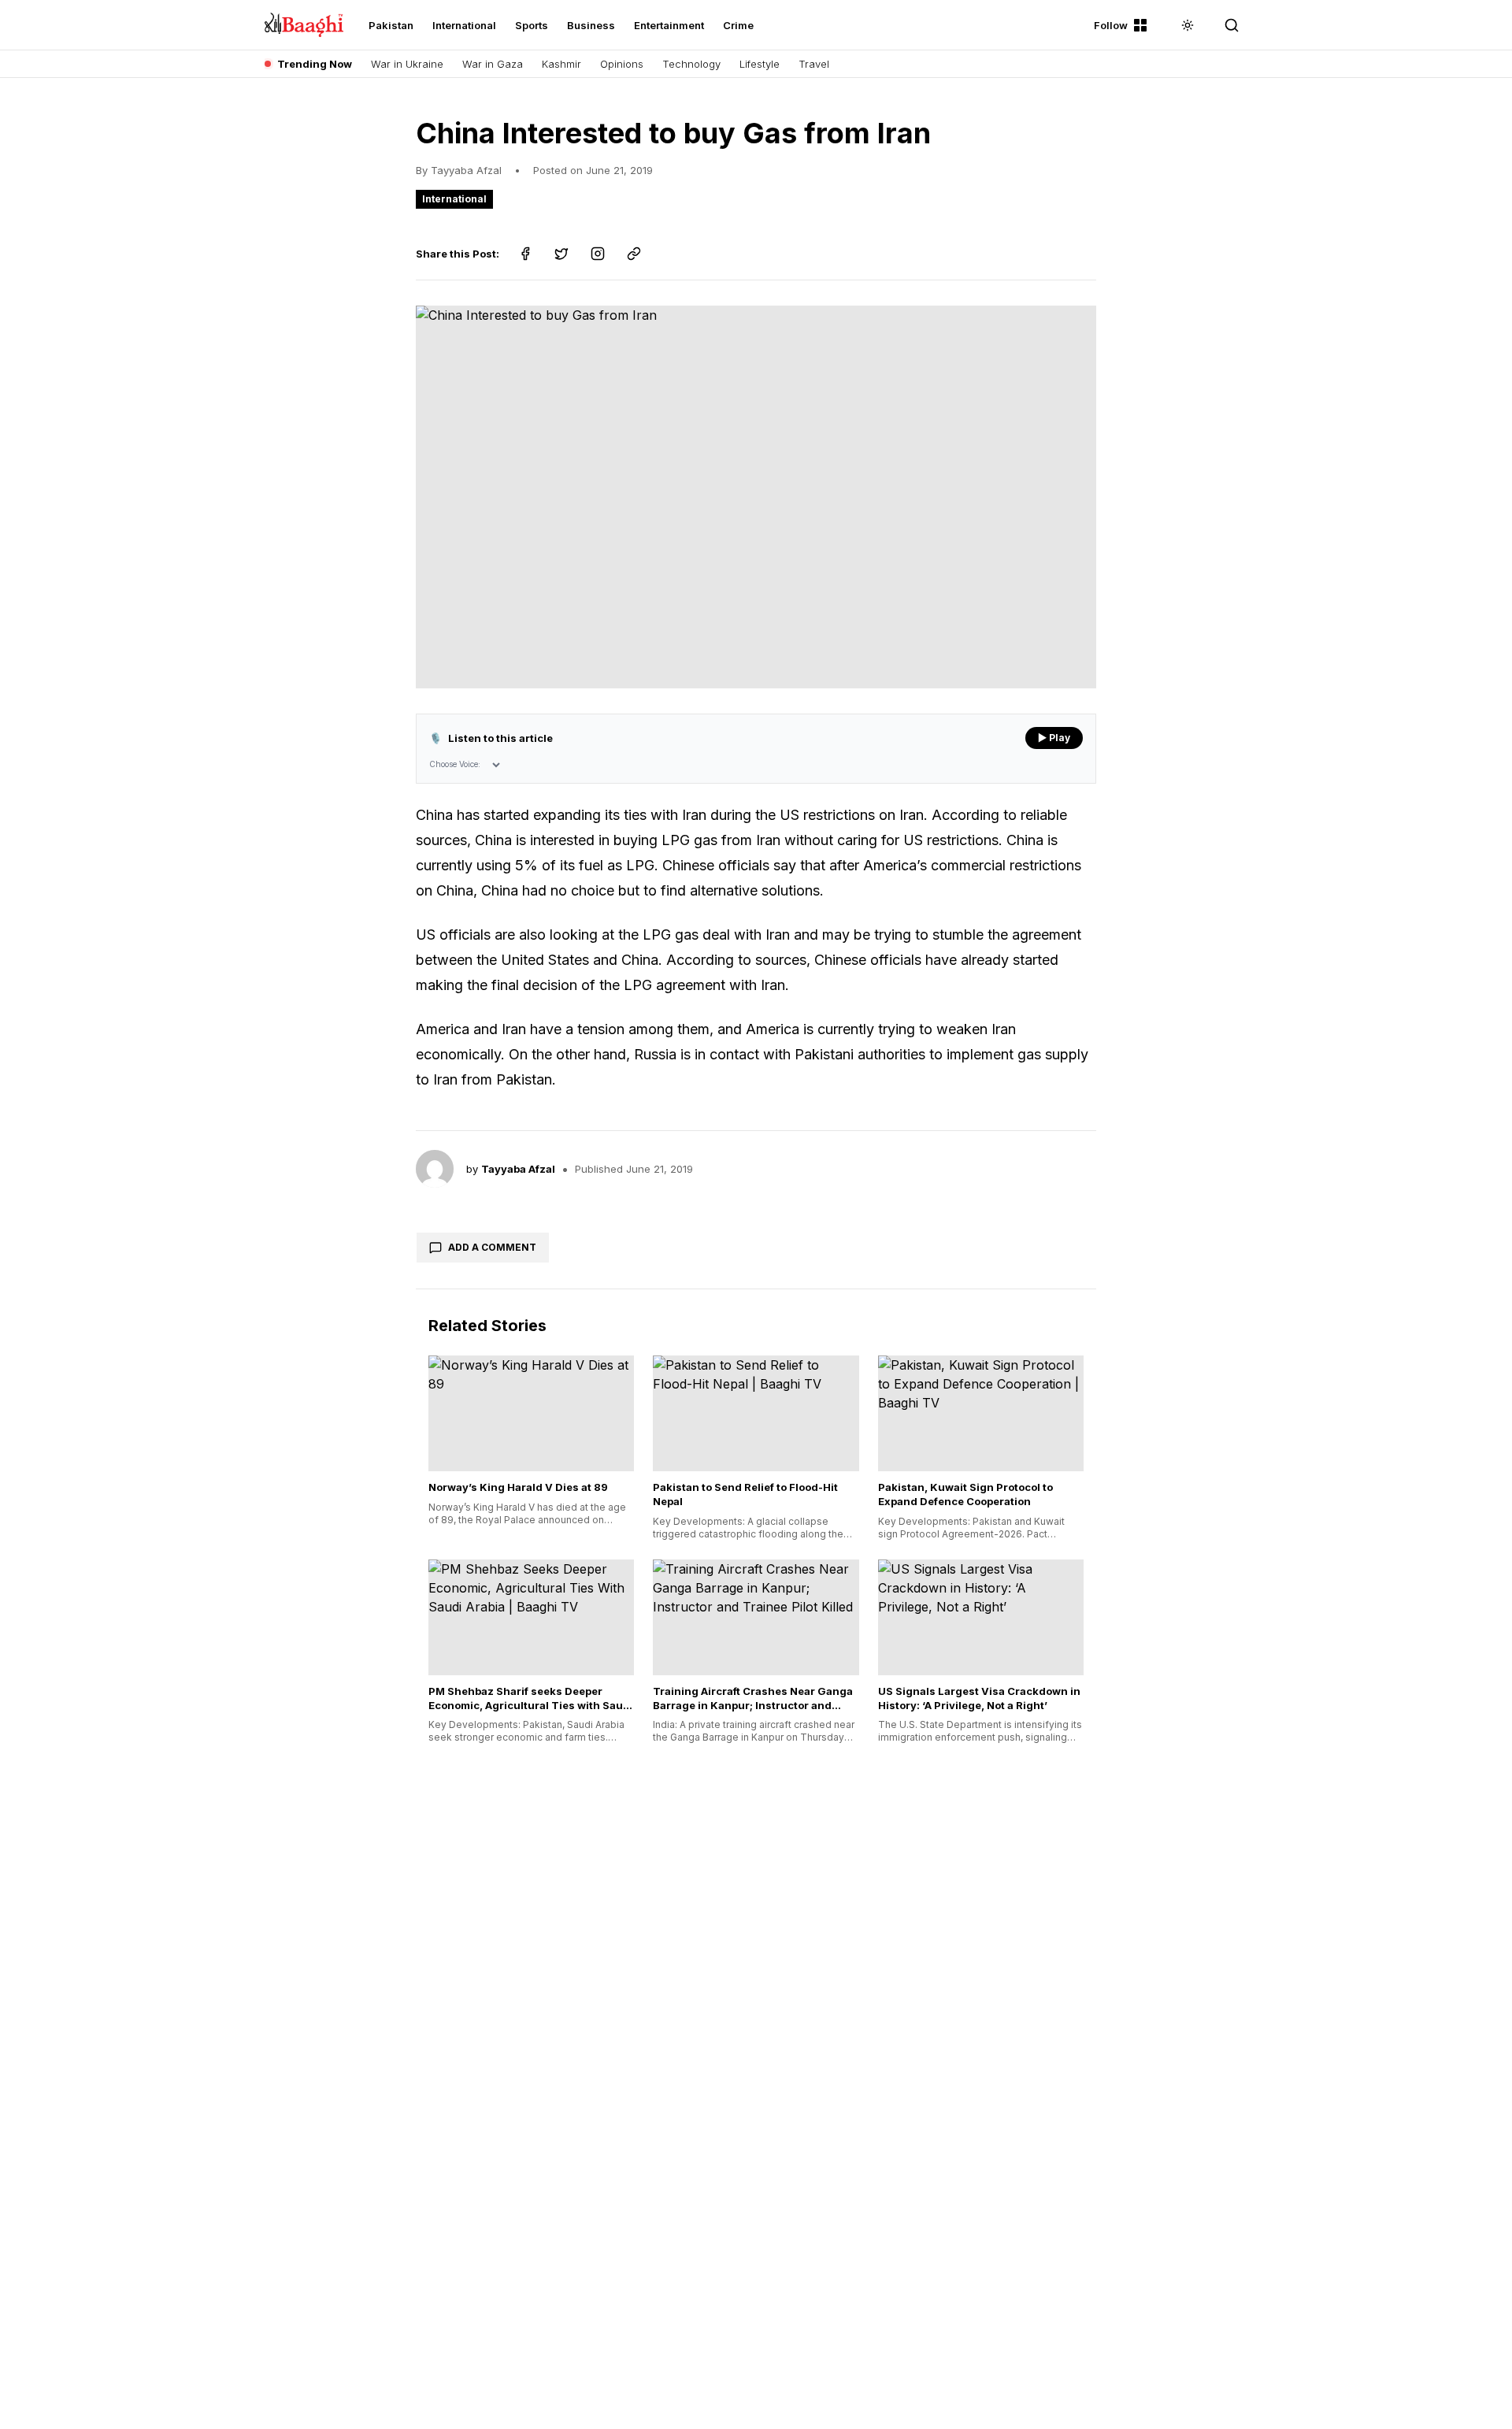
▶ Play (1054, 738)
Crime (738, 25)
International (464, 25)
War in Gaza (493, 64)
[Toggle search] (1232, 25)
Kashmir (561, 64)
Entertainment (669, 25)
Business (591, 25)
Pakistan (391, 25)
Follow (1111, 25)
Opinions (622, 64)
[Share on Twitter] (561, 254)
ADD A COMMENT (492, 1247)
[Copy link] (634, 254)
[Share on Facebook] (525, 254)
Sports (532, 25)
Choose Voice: (455, 764)
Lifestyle (760, 64)
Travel (814, 64)
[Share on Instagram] (598, 254)
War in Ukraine (407, 64)
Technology (691, 64)
